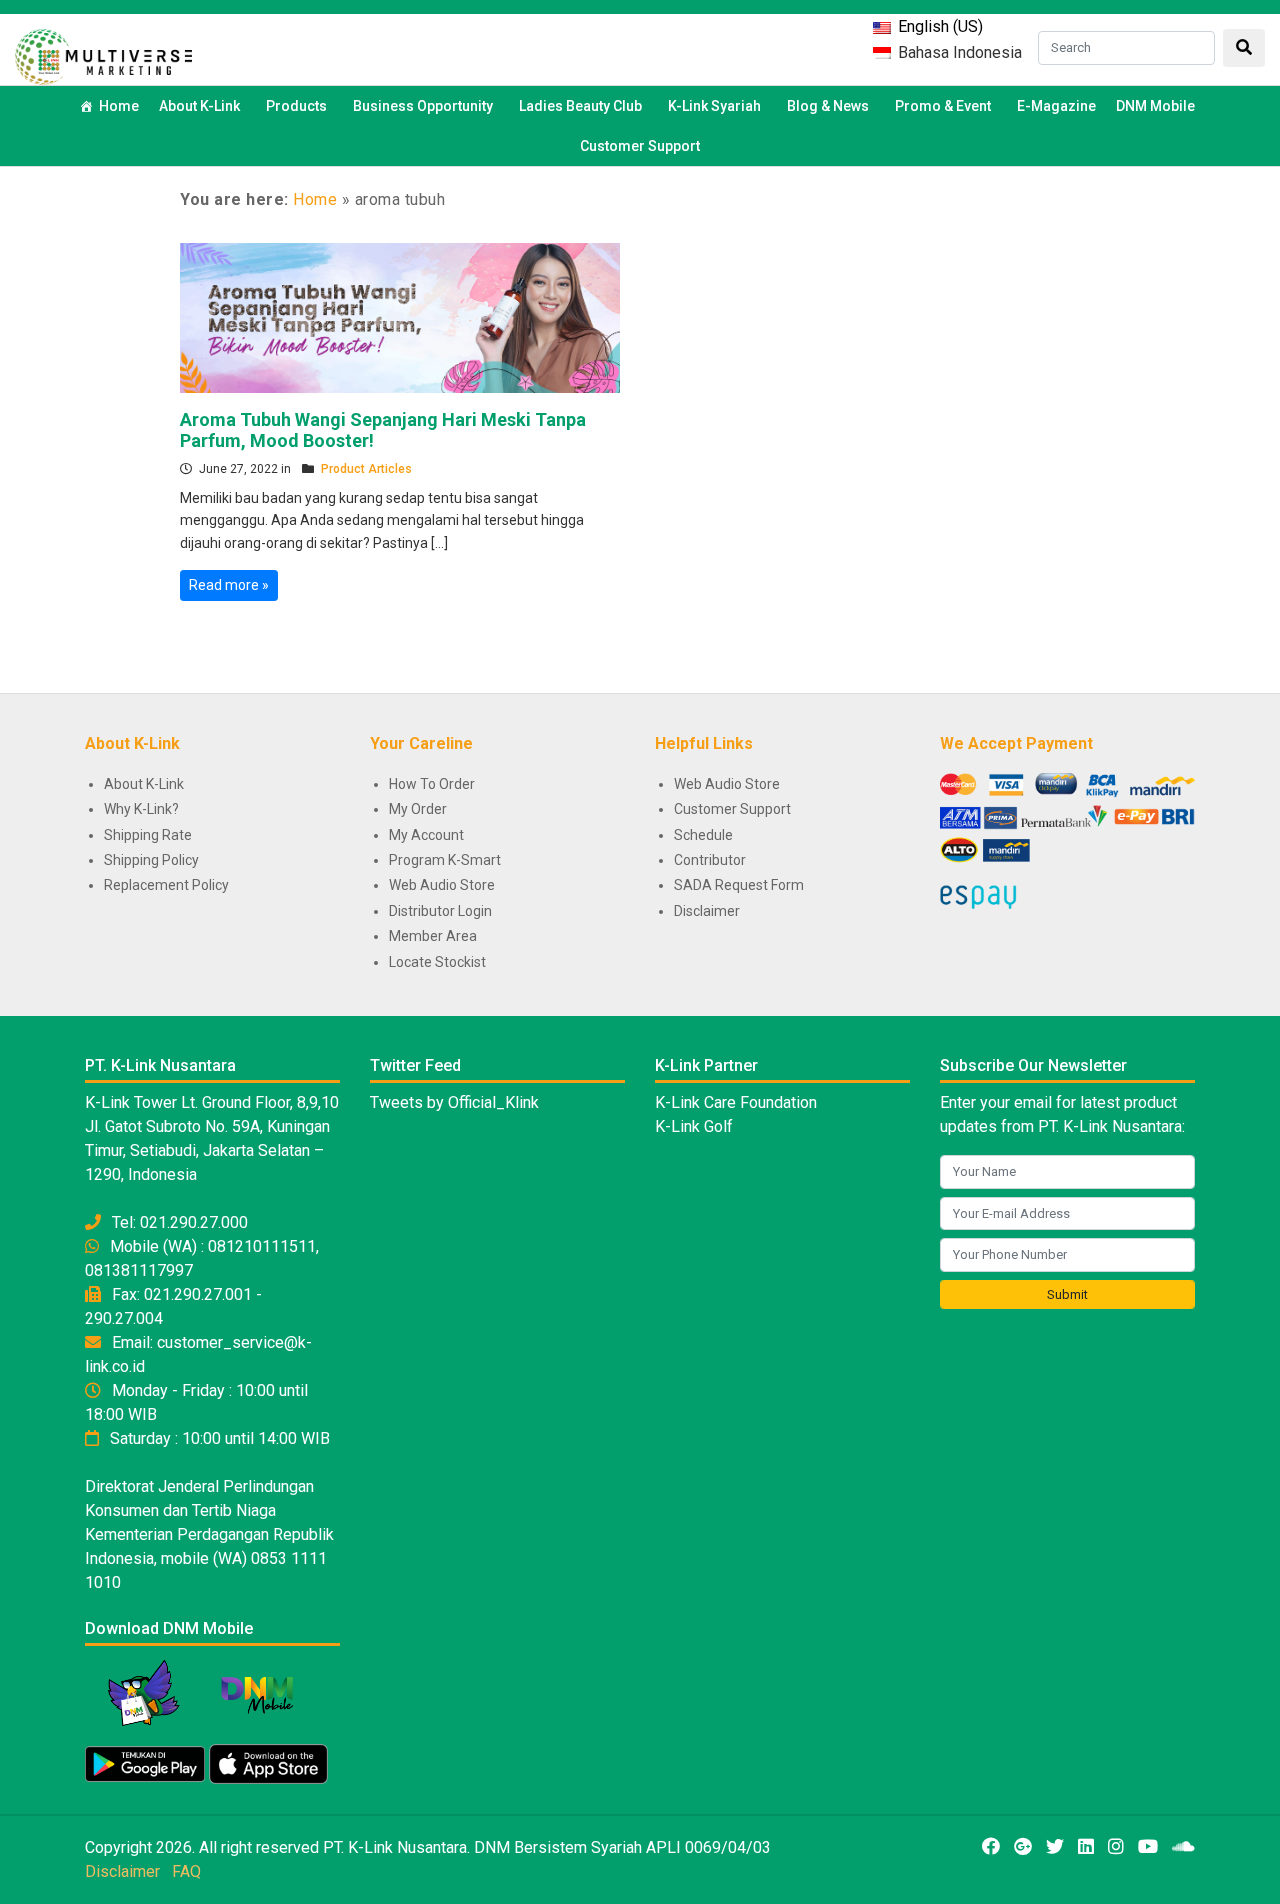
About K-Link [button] (199, 106)
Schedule (703, 835)
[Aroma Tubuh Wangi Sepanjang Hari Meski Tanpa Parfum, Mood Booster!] (400, 316)
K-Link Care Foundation (736, 1102)
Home (119, 106)
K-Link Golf (694, 1126)
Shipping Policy (151, 860)
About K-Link (144, 784)
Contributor (710, 860)
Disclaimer (707, 911)
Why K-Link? (141, 809)
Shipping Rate (148, 835)
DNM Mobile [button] (1155, 106)
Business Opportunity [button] (423, 106)
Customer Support (640, 146)
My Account (426, 835)
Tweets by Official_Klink (454, 1102)
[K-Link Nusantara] (103, 54)
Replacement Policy (166, 885)
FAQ (186, 1871)
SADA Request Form (739, 885)
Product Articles (366, 469)
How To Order (432, 784)
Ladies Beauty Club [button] (580, 106)
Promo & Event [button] (943, 106)
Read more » (229, 585)
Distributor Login (440, 911)
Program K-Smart (445, 860)
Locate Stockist (437, 962)
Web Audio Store (442, 885)
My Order (418, 809)
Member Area (433, 936)
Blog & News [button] (828, 106)
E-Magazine (1056, 106)
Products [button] (296, 106)
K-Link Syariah (714, 106)
